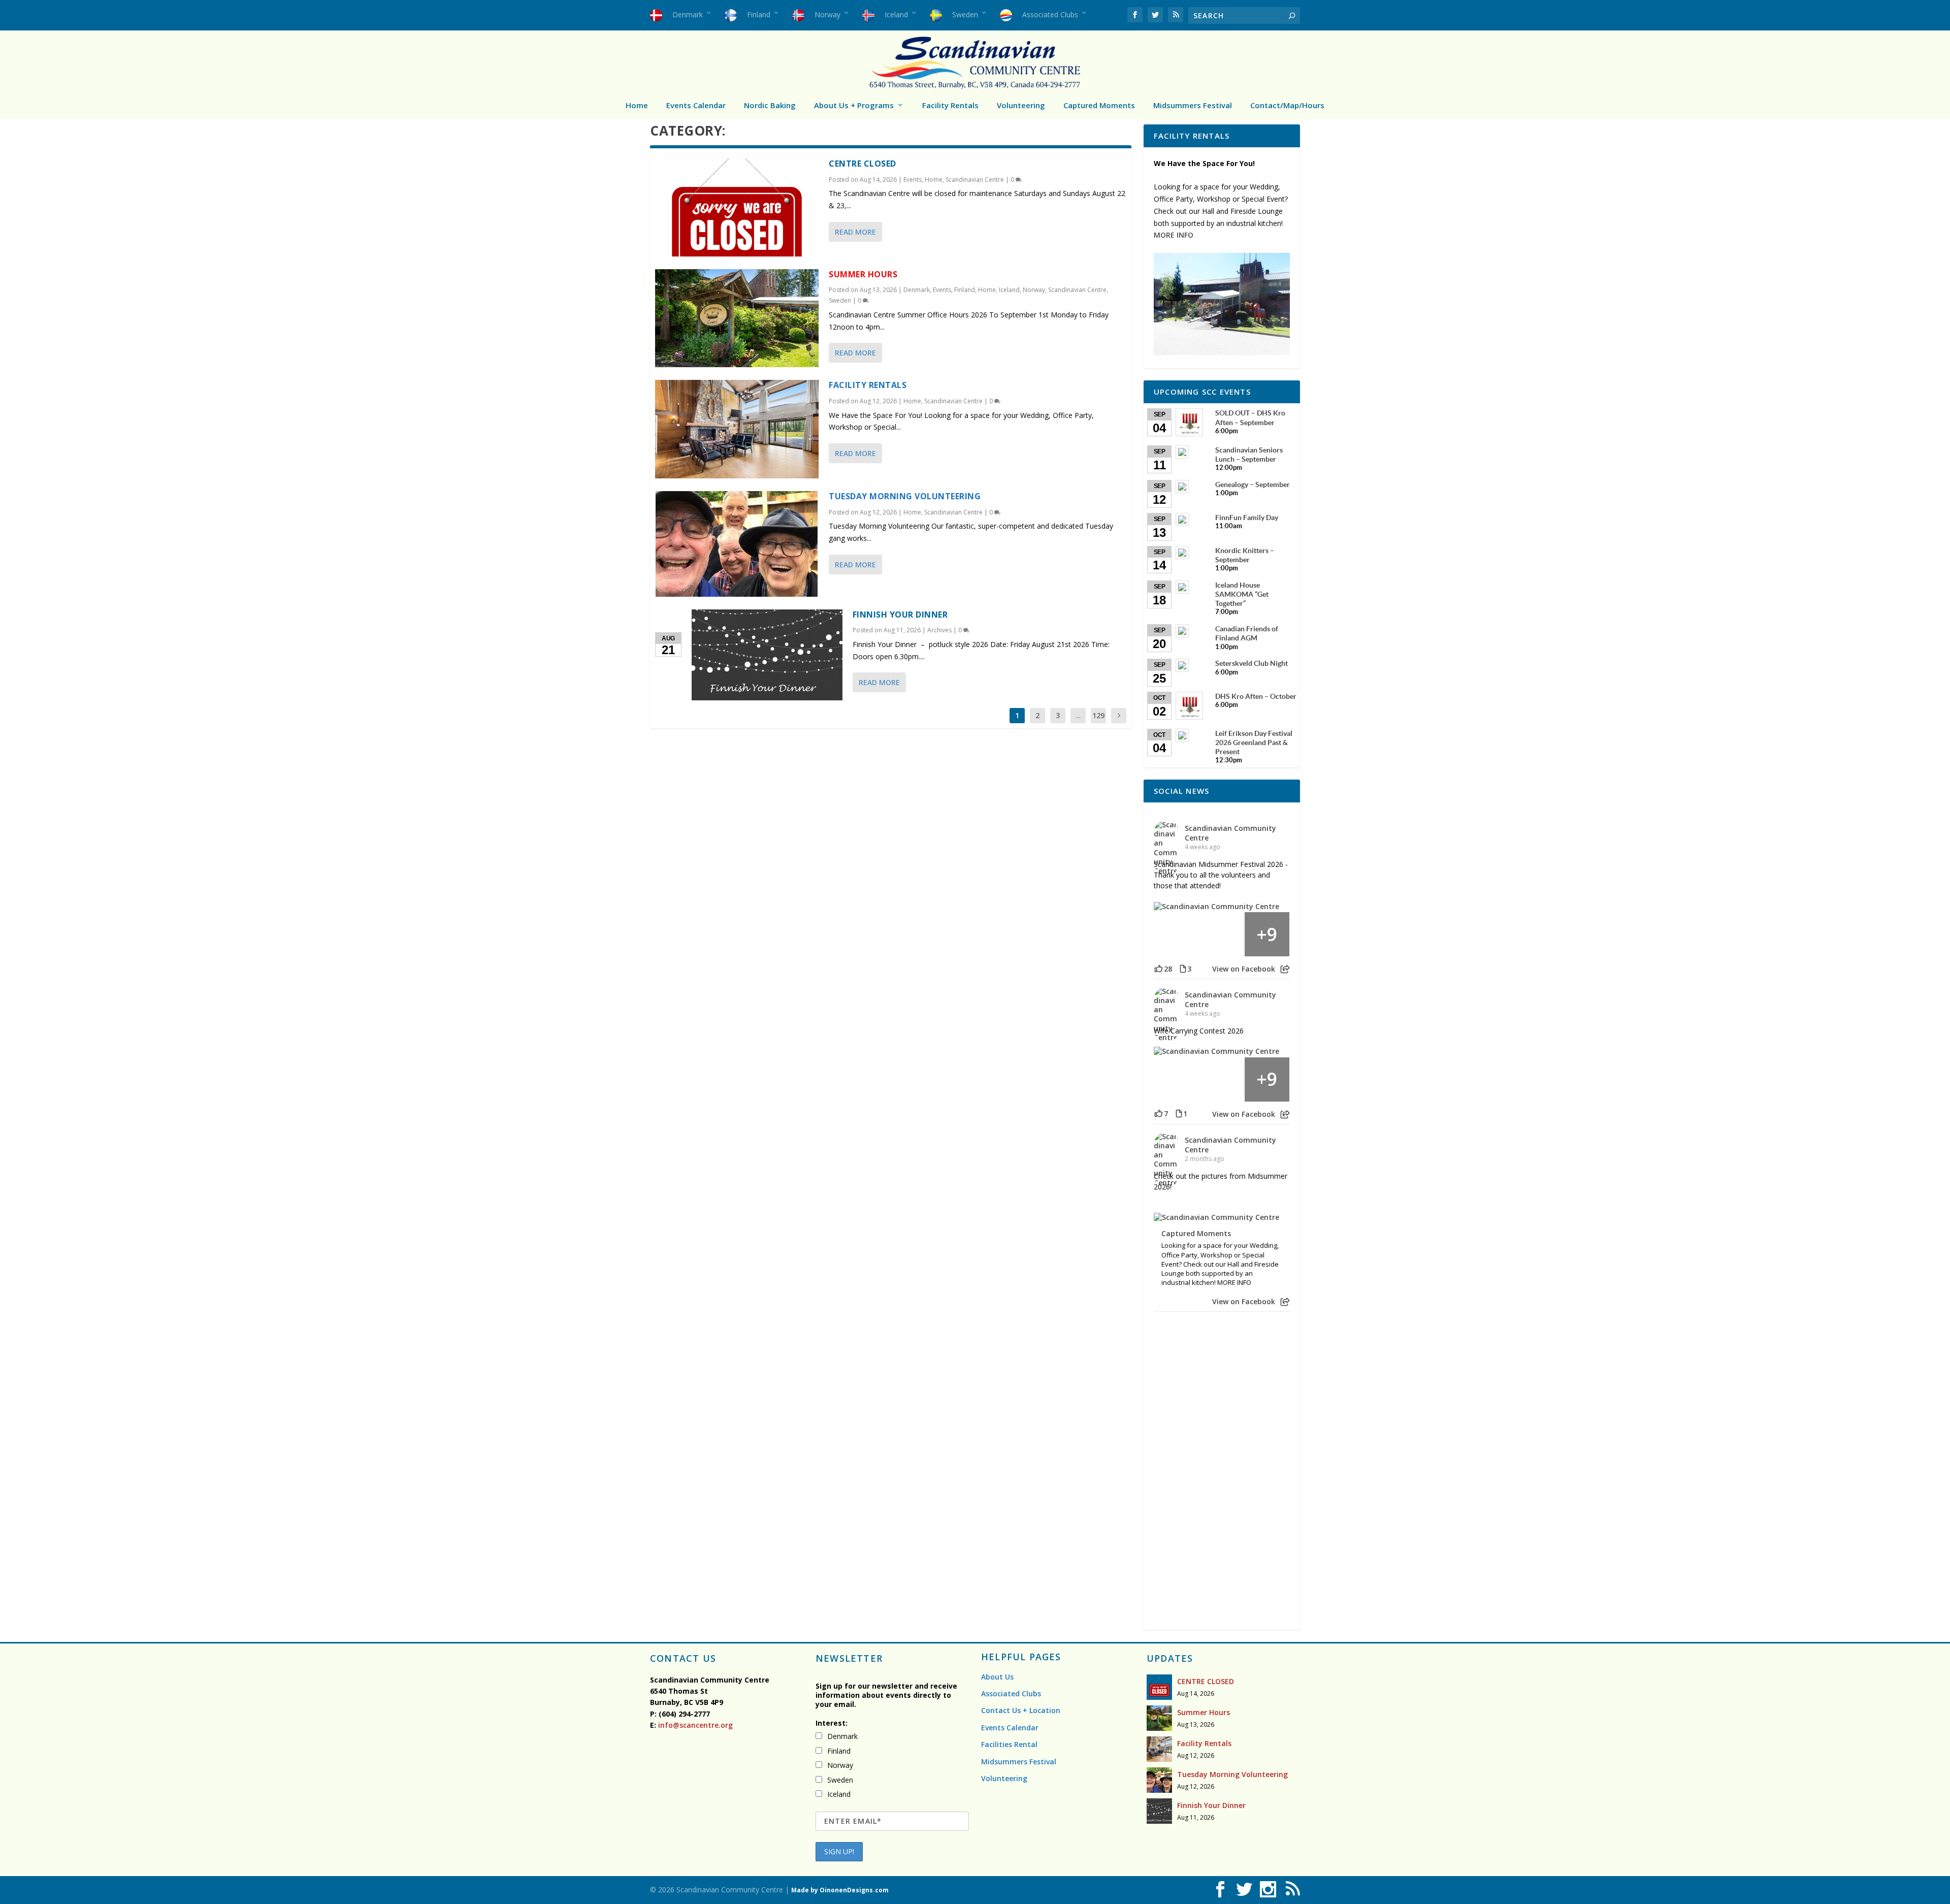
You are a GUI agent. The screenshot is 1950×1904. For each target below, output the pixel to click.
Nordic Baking (770, 105)
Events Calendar (696, 105)
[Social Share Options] (1285, 969)
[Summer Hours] (737, 318)
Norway (1034, 290)
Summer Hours (863, 274)
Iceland (1009, 290)
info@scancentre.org (694, 1725)
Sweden (840, 300)
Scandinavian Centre (975, 180)
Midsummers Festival (1193, 105)
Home (637, 105)
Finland (965, 290)
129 (1098, 715)
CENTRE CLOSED (863, 164)
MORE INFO (1174, 235)
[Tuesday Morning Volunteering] (737, 544)
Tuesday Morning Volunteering (905, 496)
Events (913, 180)
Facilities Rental (1009, 1744)
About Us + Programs (854, 105)
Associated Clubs (1011, 1693)
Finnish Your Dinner (900, 615)
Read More (855, 232)
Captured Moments (1099, 105)
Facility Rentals (950, 105)
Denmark (917, 290)
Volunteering (1021, 105)
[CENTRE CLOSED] (737, 207)
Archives (939, 630)
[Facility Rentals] (737, 429)
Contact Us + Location (1021, 1710)
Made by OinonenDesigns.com (840, 1890)
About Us (997, 1677)
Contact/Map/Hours (1287, 105)
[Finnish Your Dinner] (767, 655)
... (1078, 715)
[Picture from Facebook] (1177, 934)
